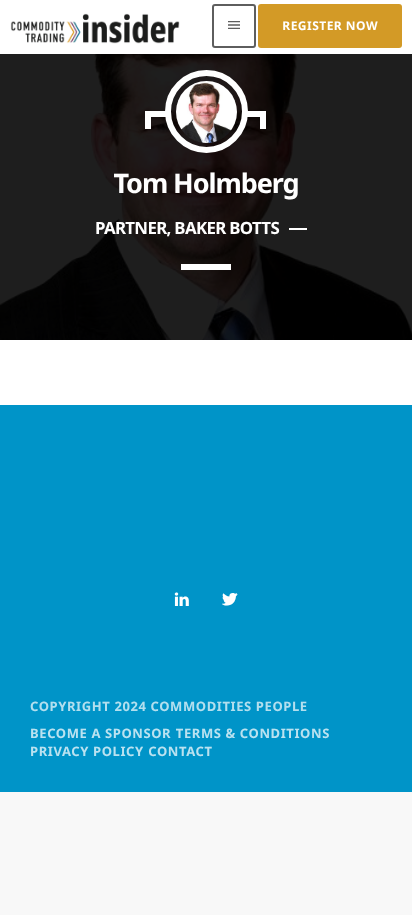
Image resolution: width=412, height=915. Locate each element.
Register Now (330, 25)
